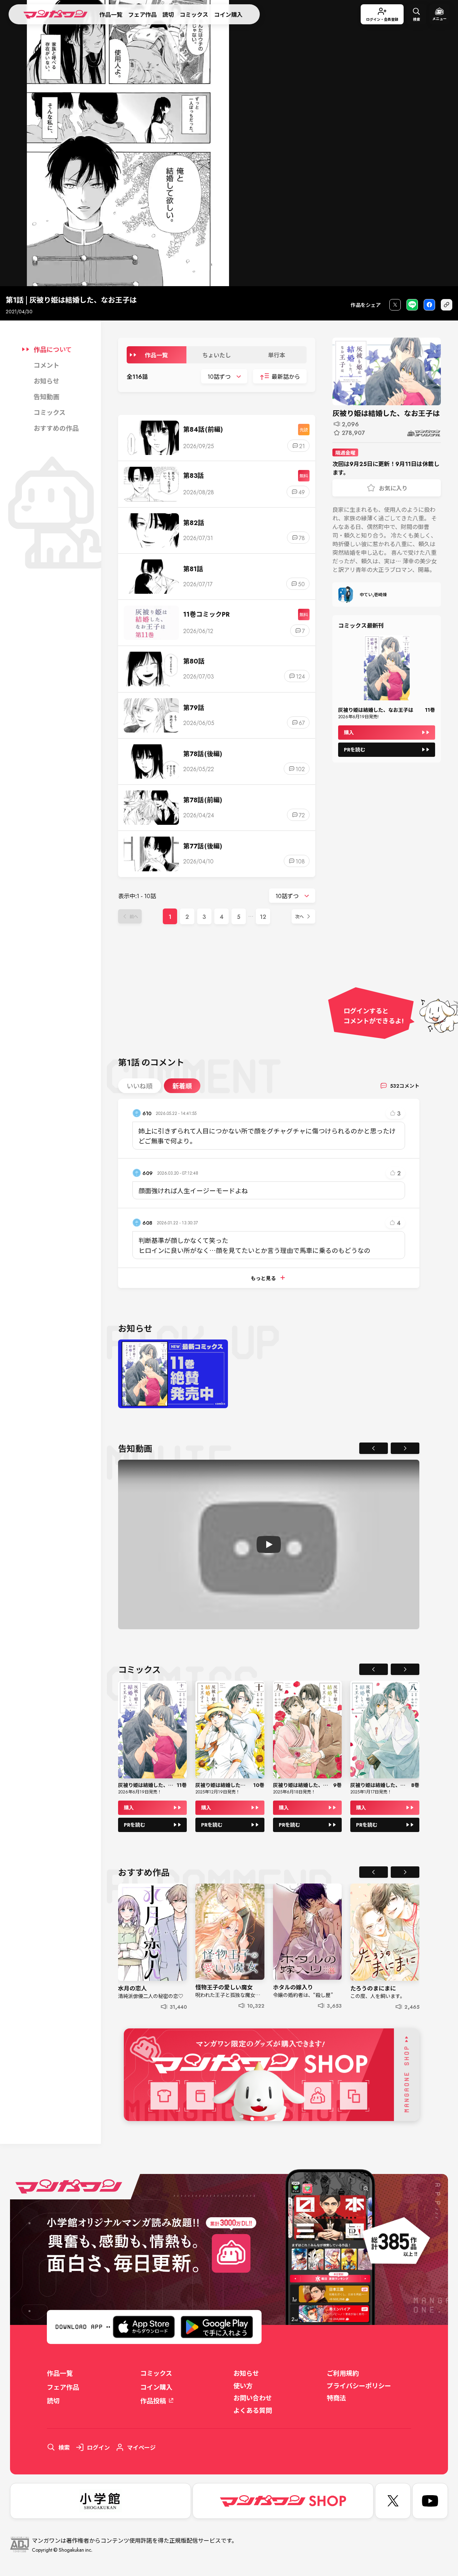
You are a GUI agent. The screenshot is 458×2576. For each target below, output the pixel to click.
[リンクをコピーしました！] (447, 305)
